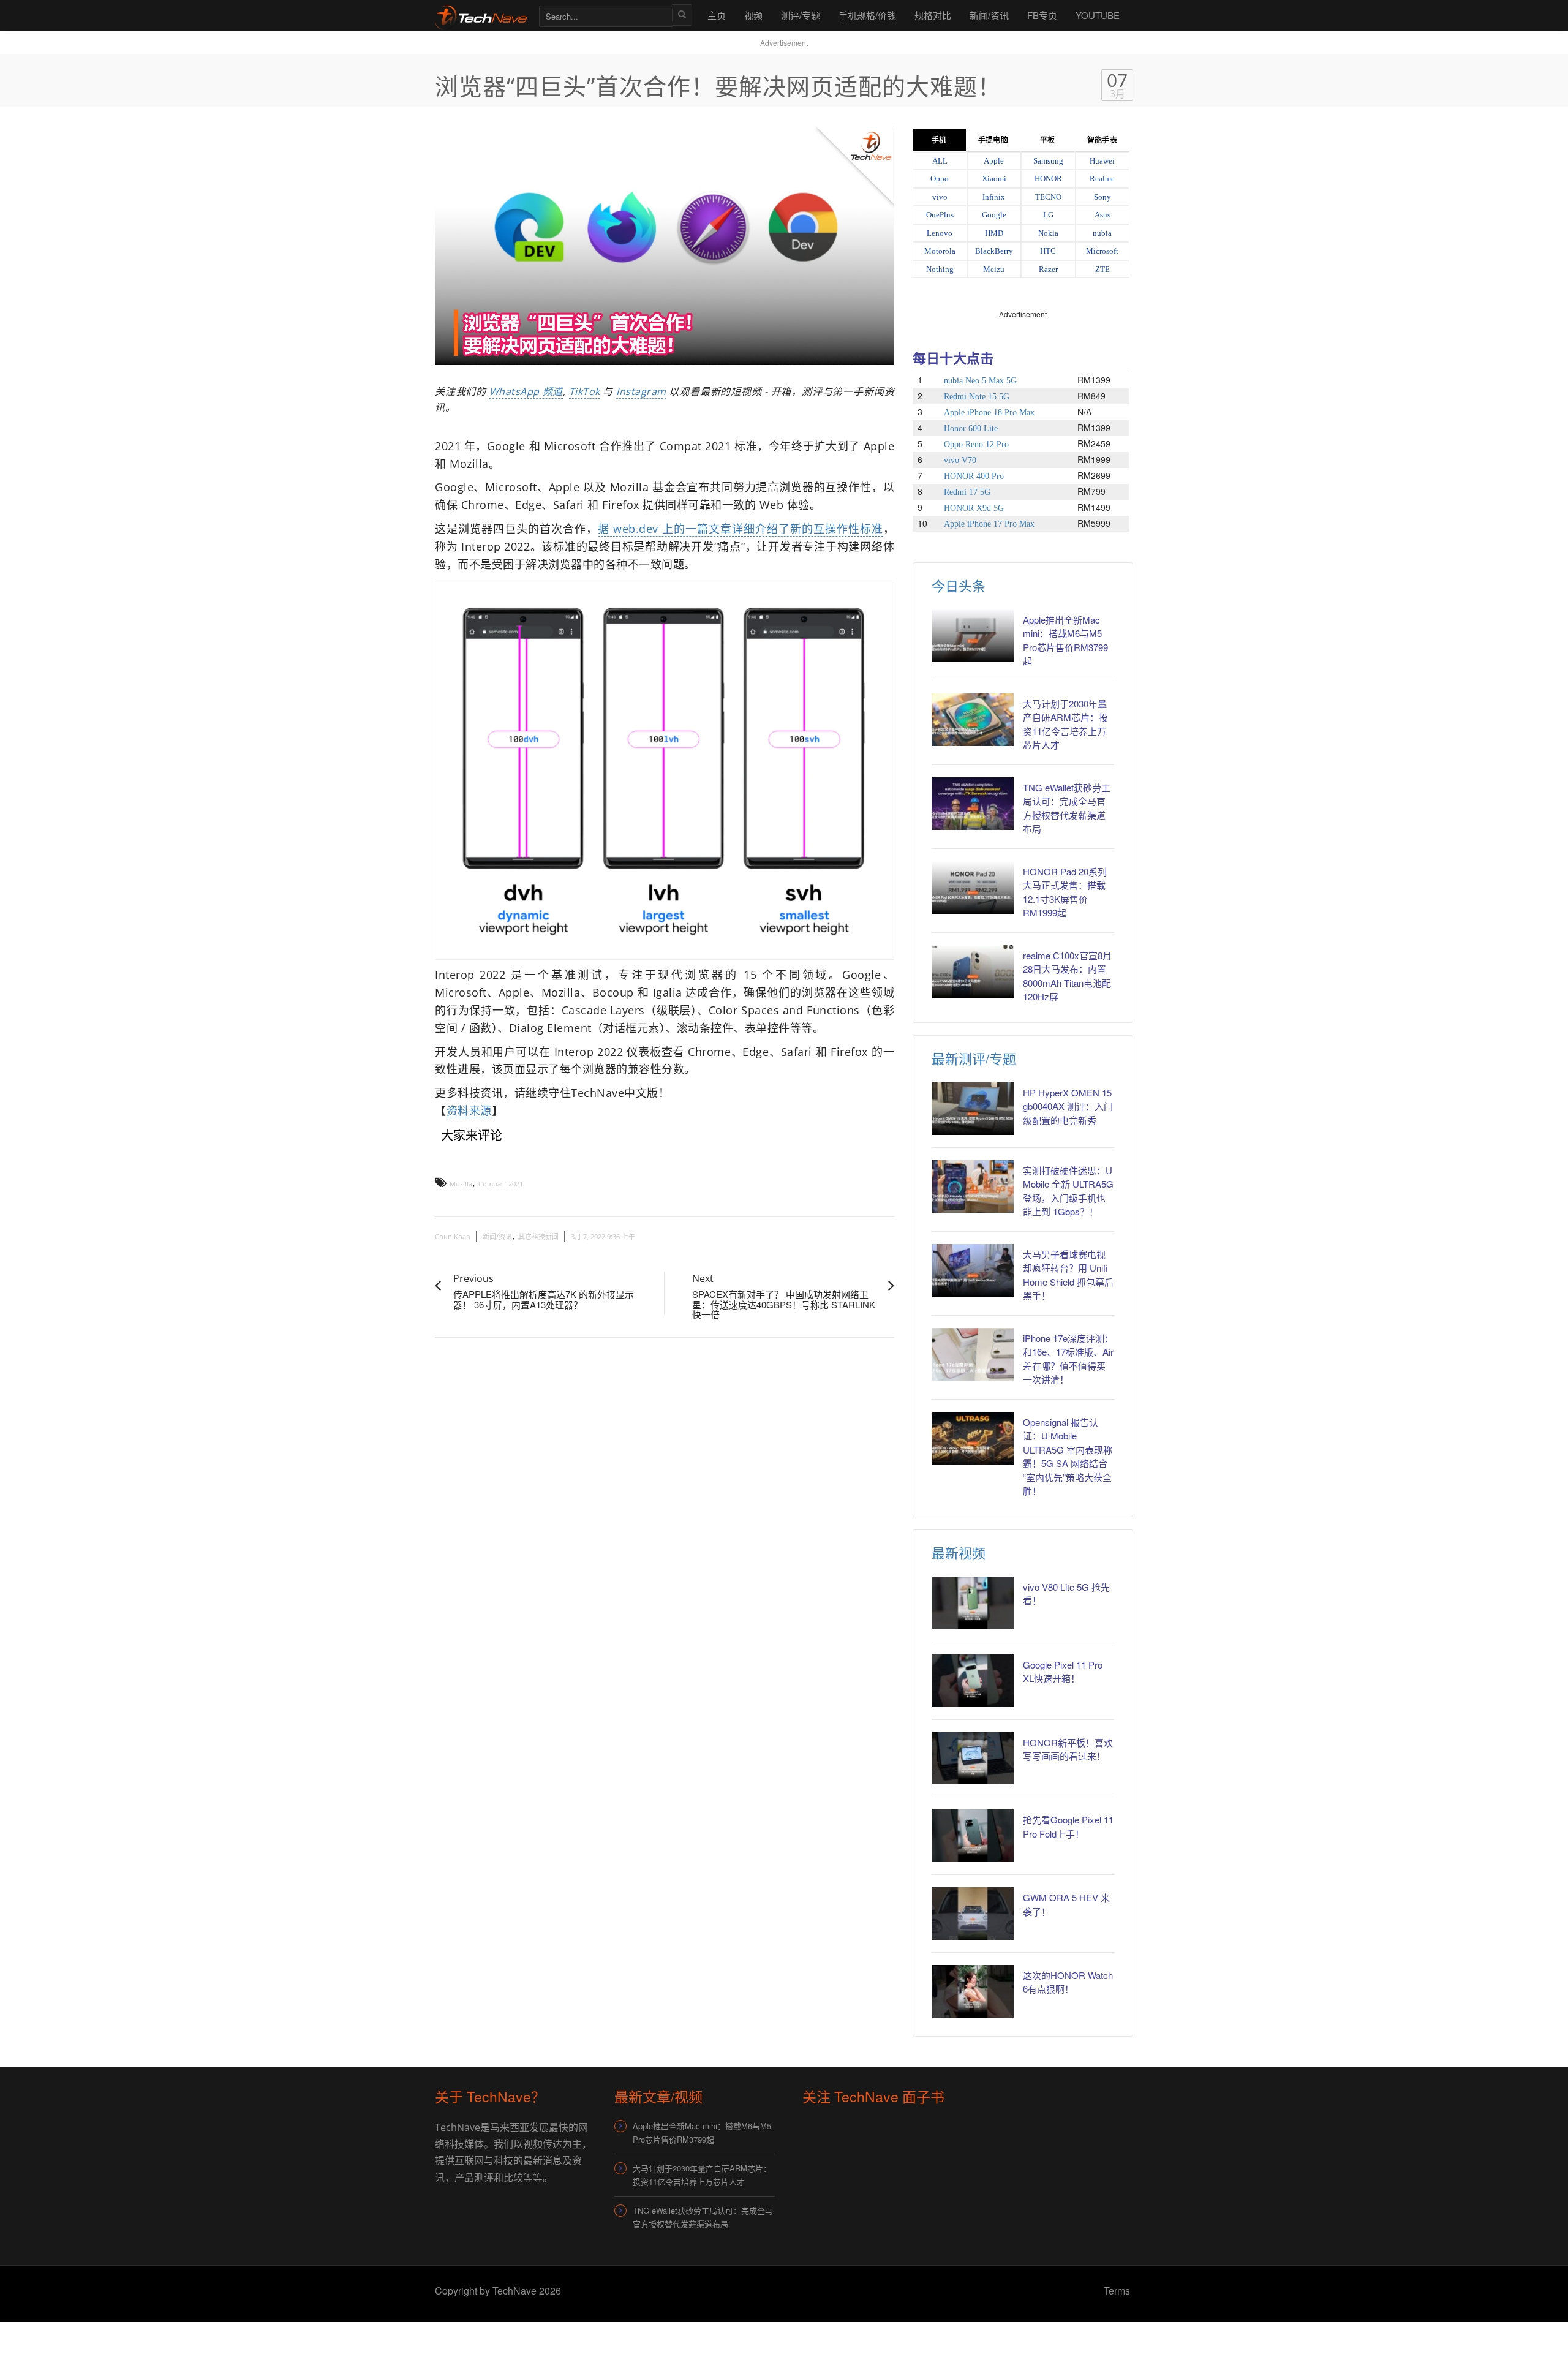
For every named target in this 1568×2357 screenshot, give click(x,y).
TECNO (1048, 197)
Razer (1048, 269)
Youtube (1098, 15)
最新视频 (959, 1552)
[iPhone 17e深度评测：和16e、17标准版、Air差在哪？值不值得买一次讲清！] (973, 1354)
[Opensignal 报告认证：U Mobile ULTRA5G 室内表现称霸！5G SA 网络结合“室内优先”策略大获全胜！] (973, 1438)
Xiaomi (994, 179)
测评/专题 (801, 15)
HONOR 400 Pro (974, 476)
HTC (1048, 251)
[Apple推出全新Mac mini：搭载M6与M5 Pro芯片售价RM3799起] (973, 636)
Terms (1117, 2291)
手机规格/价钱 (867, 15)
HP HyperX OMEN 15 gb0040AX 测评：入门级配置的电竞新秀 (1068, 1106)
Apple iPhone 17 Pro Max (989, 524)
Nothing (940, 269)
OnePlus (940, 215)
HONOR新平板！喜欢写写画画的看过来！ (1068, 1749)
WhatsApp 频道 (526, 391)
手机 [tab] (939, 140)
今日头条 (959, 585)
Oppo (940, 179)
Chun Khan (453, 1236)
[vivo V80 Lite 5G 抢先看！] (973, 1603)
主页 (717, 15)
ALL (940, 161)
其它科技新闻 (538, 1236)
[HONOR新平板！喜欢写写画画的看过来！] (973, 1759)
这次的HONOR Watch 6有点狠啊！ (1068, 1982)
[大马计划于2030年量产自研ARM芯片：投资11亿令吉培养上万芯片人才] (973, 720)
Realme (1102, 179)
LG (1048, 215)
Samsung (1048, 161)
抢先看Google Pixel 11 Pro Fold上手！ (1068, 1827)
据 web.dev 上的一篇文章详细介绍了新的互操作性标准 (741, 529)
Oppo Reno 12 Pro (976, 444)
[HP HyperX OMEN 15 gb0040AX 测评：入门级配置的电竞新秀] (973, 1109)
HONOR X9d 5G (974, 508)
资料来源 (469, 1111)
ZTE (1102, 269)
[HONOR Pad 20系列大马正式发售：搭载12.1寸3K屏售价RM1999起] (973, 888)
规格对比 (933, 15)
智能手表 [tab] (1102, 140)
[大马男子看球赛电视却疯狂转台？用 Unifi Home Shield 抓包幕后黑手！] (973, 1270)
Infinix (994, 197)
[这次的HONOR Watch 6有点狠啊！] (973, 1991)
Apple (994, 161)
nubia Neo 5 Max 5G (980, 381)
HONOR (1048, 179)
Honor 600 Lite (971, 428)
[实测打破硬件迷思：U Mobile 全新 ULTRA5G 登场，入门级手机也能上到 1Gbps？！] (973, 1186)
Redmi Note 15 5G (977, 397)
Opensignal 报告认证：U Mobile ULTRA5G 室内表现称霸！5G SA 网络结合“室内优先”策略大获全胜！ (1068, 1457)
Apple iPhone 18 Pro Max (989, 413)
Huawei (1102, 161)
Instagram (641, 391)
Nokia (1048, 233)
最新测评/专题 (974, 1058)
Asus (1102, 215)
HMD (994, 233)
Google (994, 215)
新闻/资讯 (989, 15)
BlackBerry (994, 251)
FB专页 (1042, 15)
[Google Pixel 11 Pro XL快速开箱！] (973, 1681)
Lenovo (940, 233)
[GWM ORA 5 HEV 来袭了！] (973, 1914)
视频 (753, 15)
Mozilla (461, 1184)
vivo (940, 197)
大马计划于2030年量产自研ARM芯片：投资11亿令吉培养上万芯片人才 (702, 2175)
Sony (1102, 197)
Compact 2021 (501, 1184)
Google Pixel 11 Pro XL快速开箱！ (1063, 1672)
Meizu (994, 269)
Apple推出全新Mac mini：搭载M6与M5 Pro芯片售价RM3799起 (702, 2133)
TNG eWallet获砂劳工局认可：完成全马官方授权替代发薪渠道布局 (703, 2217)
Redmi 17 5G (967, 492)
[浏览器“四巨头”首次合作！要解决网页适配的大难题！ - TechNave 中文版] (481, 15)
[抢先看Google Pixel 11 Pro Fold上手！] (973, 1836)
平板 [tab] (1047, 140)
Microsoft (1102, 251)
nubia (1102, 233)
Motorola (940, 251)
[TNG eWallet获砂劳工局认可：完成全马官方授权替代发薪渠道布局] (973, 804)
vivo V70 (960, 460)
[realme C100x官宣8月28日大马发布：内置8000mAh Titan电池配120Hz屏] (973, 971)
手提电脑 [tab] (993, 140)
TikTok (585, 391)
